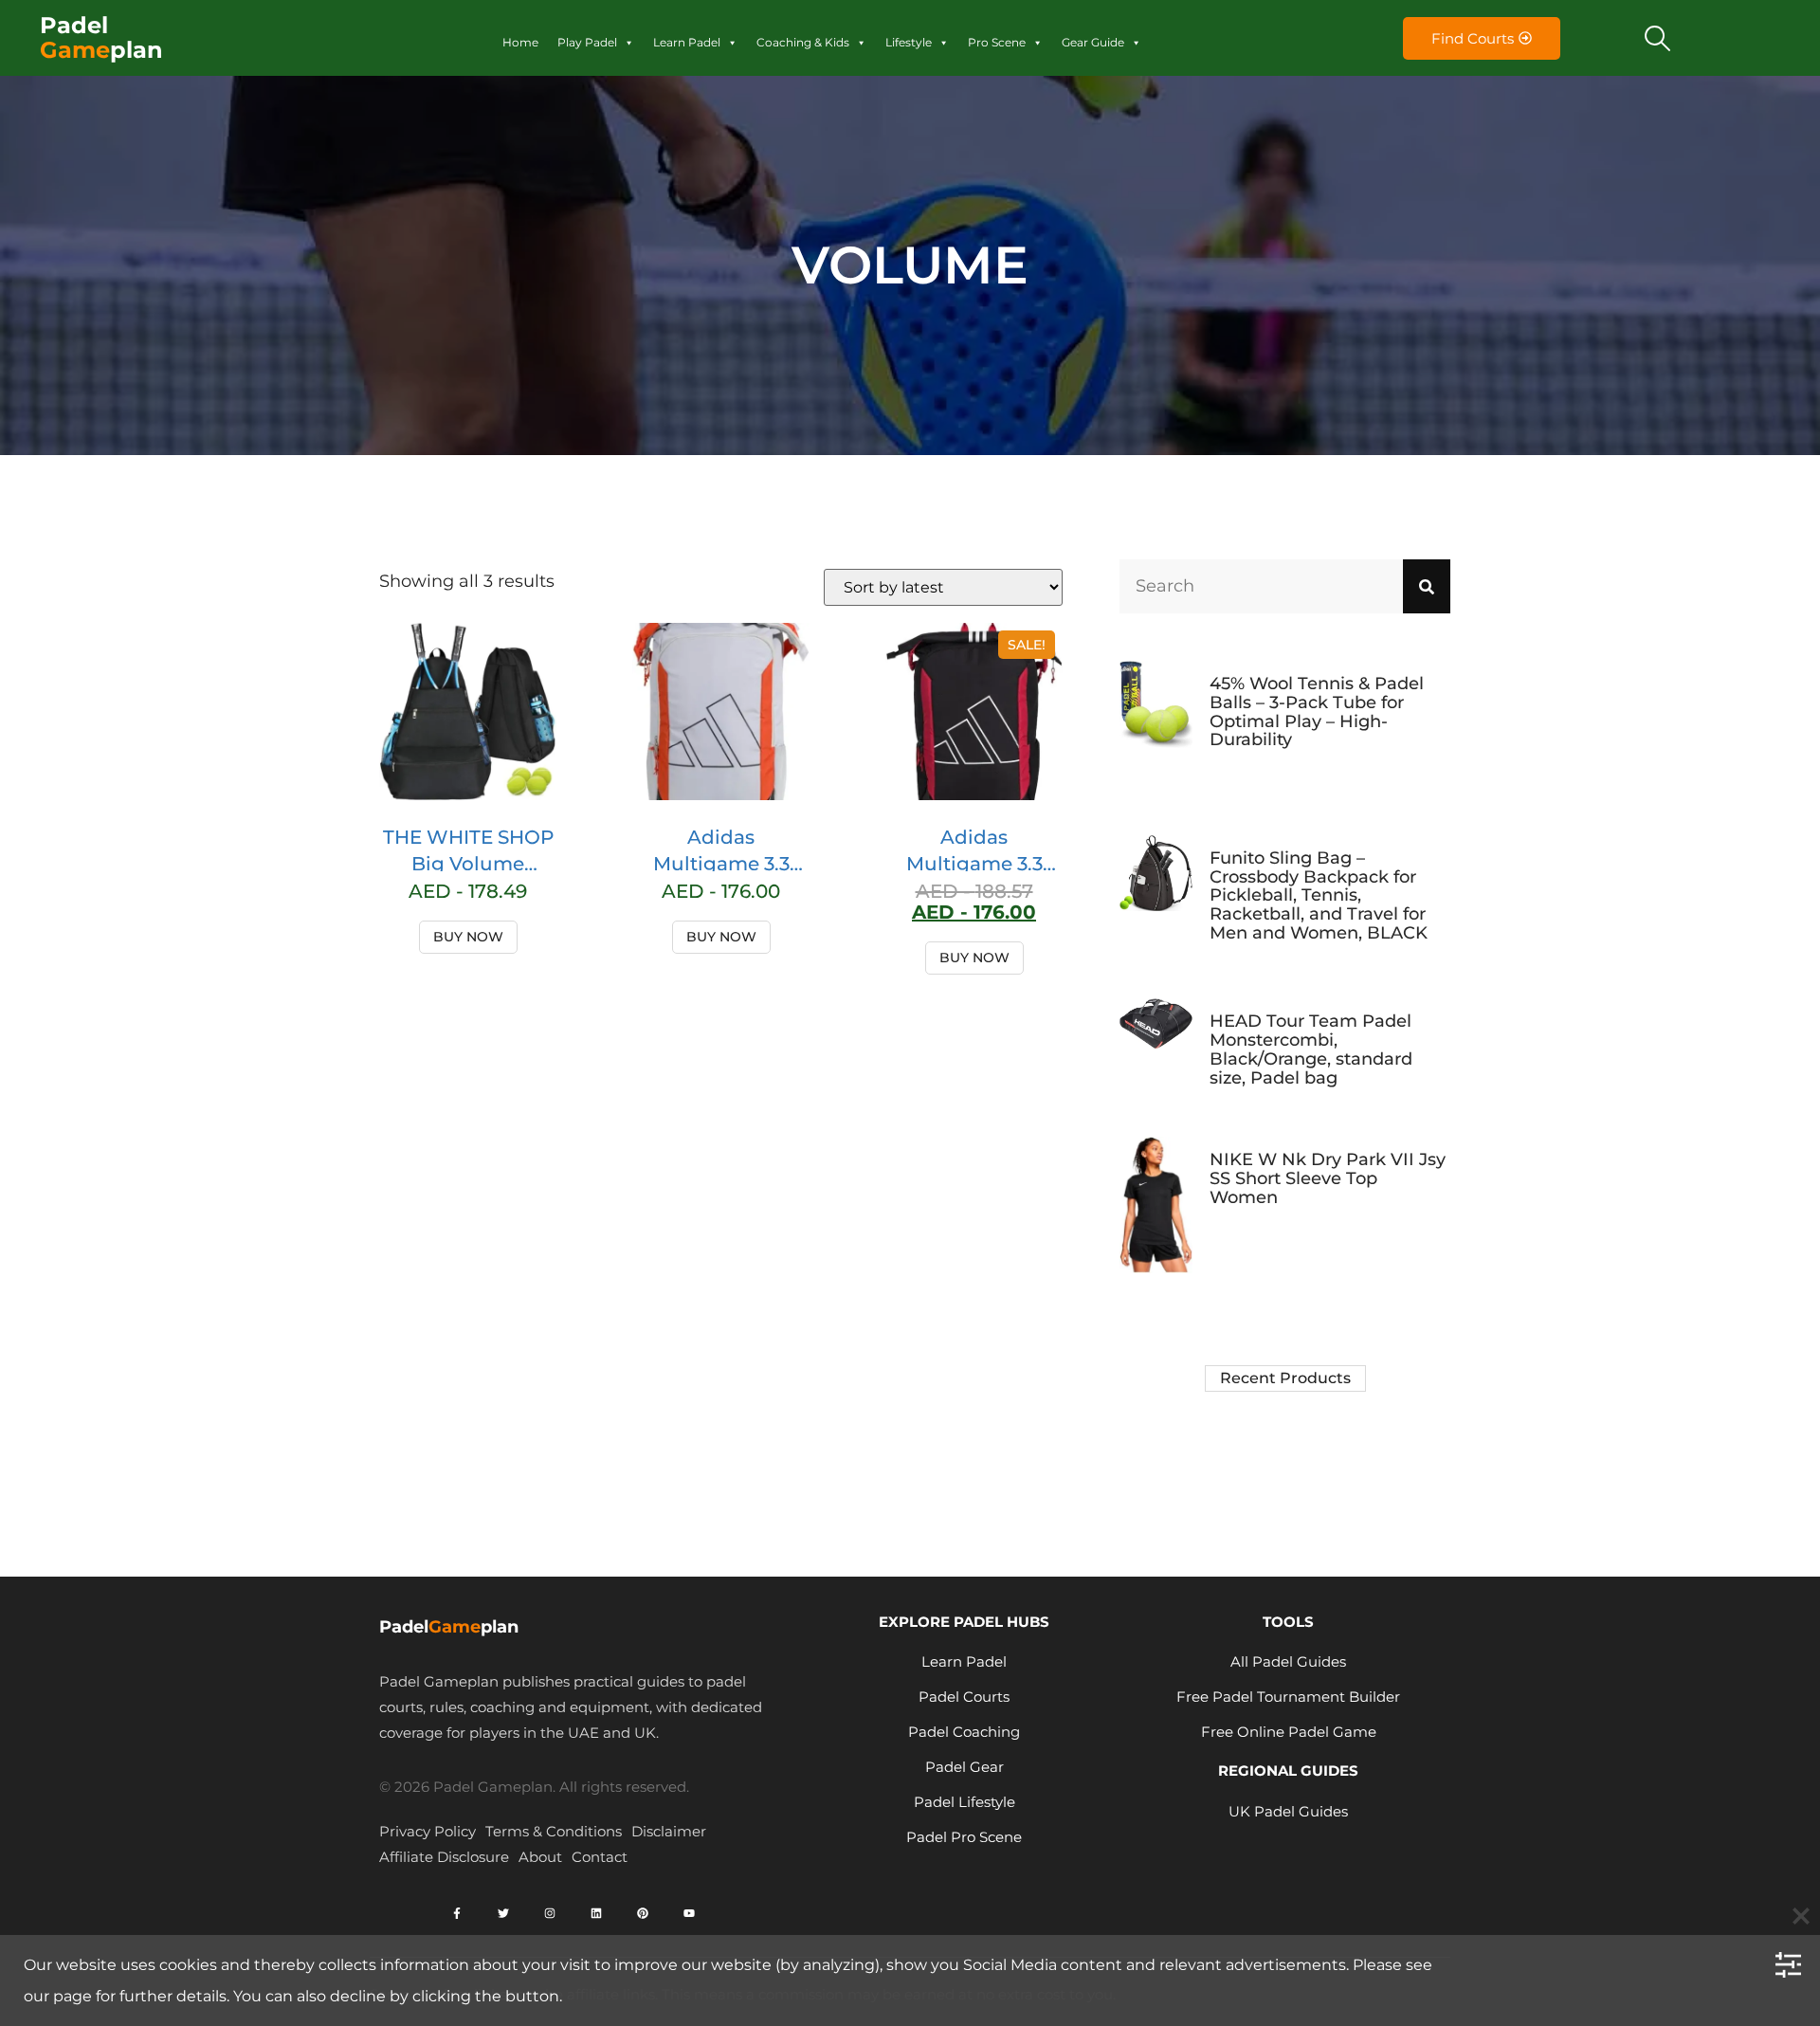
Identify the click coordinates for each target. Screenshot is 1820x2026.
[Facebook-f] (457, 1913)
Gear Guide (1093, 42)
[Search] (1427, 586)
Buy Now (468, 937)
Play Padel (587, 42)
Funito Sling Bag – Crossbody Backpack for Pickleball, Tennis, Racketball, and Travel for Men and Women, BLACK (1319, 895)
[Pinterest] (643, 1913)
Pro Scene (997, 42)
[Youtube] (689, 1913)
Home (520, 42)
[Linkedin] (596, 1913)
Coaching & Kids (803, 42)
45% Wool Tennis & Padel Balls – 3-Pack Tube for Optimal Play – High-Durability (1317, 712)
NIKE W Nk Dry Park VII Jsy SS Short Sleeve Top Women (1328, 1178)
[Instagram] (550, 1913)
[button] (1658, 38)
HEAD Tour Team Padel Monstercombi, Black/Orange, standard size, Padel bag (1311, 1049)
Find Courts (1473, 38)
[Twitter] (503, 1913)
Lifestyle (909, 42)
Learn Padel (687, 42)
